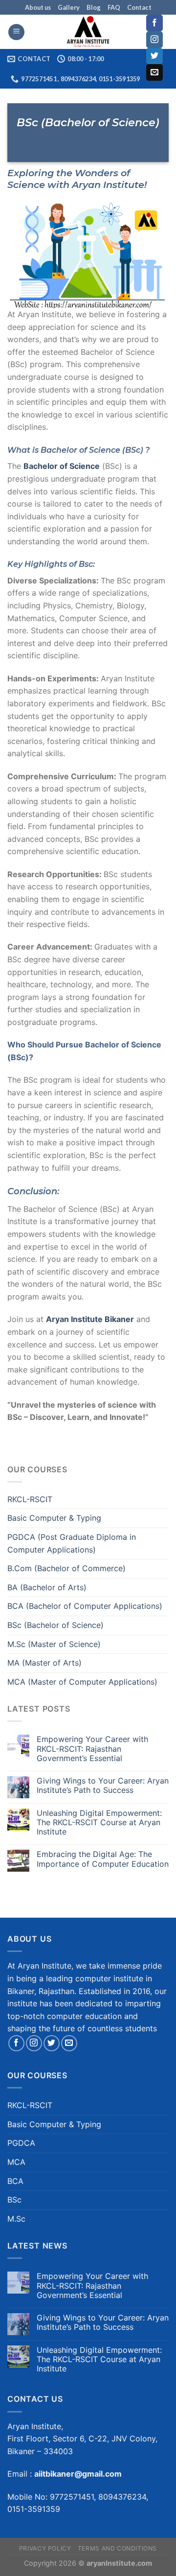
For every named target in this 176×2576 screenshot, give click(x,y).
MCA (16, 2162)
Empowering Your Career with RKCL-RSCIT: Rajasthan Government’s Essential (92, 1749)
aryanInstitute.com (119, 2563)
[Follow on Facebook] (154, 23)
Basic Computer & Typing (54, 1518)
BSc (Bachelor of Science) (55, 1625)
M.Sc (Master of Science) (54, 1644)
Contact (139, 7)
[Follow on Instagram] (154, 40)
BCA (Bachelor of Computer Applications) (85, 1606)
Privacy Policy (45, 2548)
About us (38, 7)
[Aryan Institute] (88, 32)
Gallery (69, 7)
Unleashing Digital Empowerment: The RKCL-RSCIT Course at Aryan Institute (99, 1822)
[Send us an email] (154, 72)
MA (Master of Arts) (44, 1663)
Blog (94, 7)
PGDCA (21, 2143)
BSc (14, 2200)
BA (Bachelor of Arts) (47, 1587)
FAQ (114, 7)
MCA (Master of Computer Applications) (82, 1682)
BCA (15, 2181)
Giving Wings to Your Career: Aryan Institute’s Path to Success (103, 1786)
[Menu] (16, 32)
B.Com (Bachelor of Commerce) (66, 1568)
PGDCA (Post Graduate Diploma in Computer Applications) (72, 1543)
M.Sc (16, 2219)
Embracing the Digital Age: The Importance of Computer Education (103, 1859)
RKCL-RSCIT (30, 1499)
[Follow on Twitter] (154, 56)
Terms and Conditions (117, 2548)
